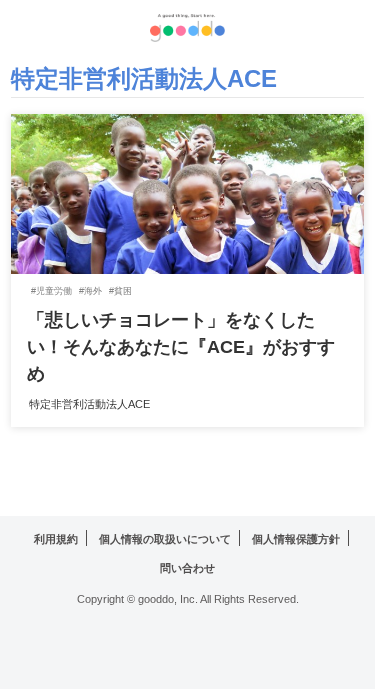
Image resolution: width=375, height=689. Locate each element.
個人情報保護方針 (296, 539)
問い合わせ (187, 568)
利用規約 (56, 539)
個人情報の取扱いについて (165, 539)
